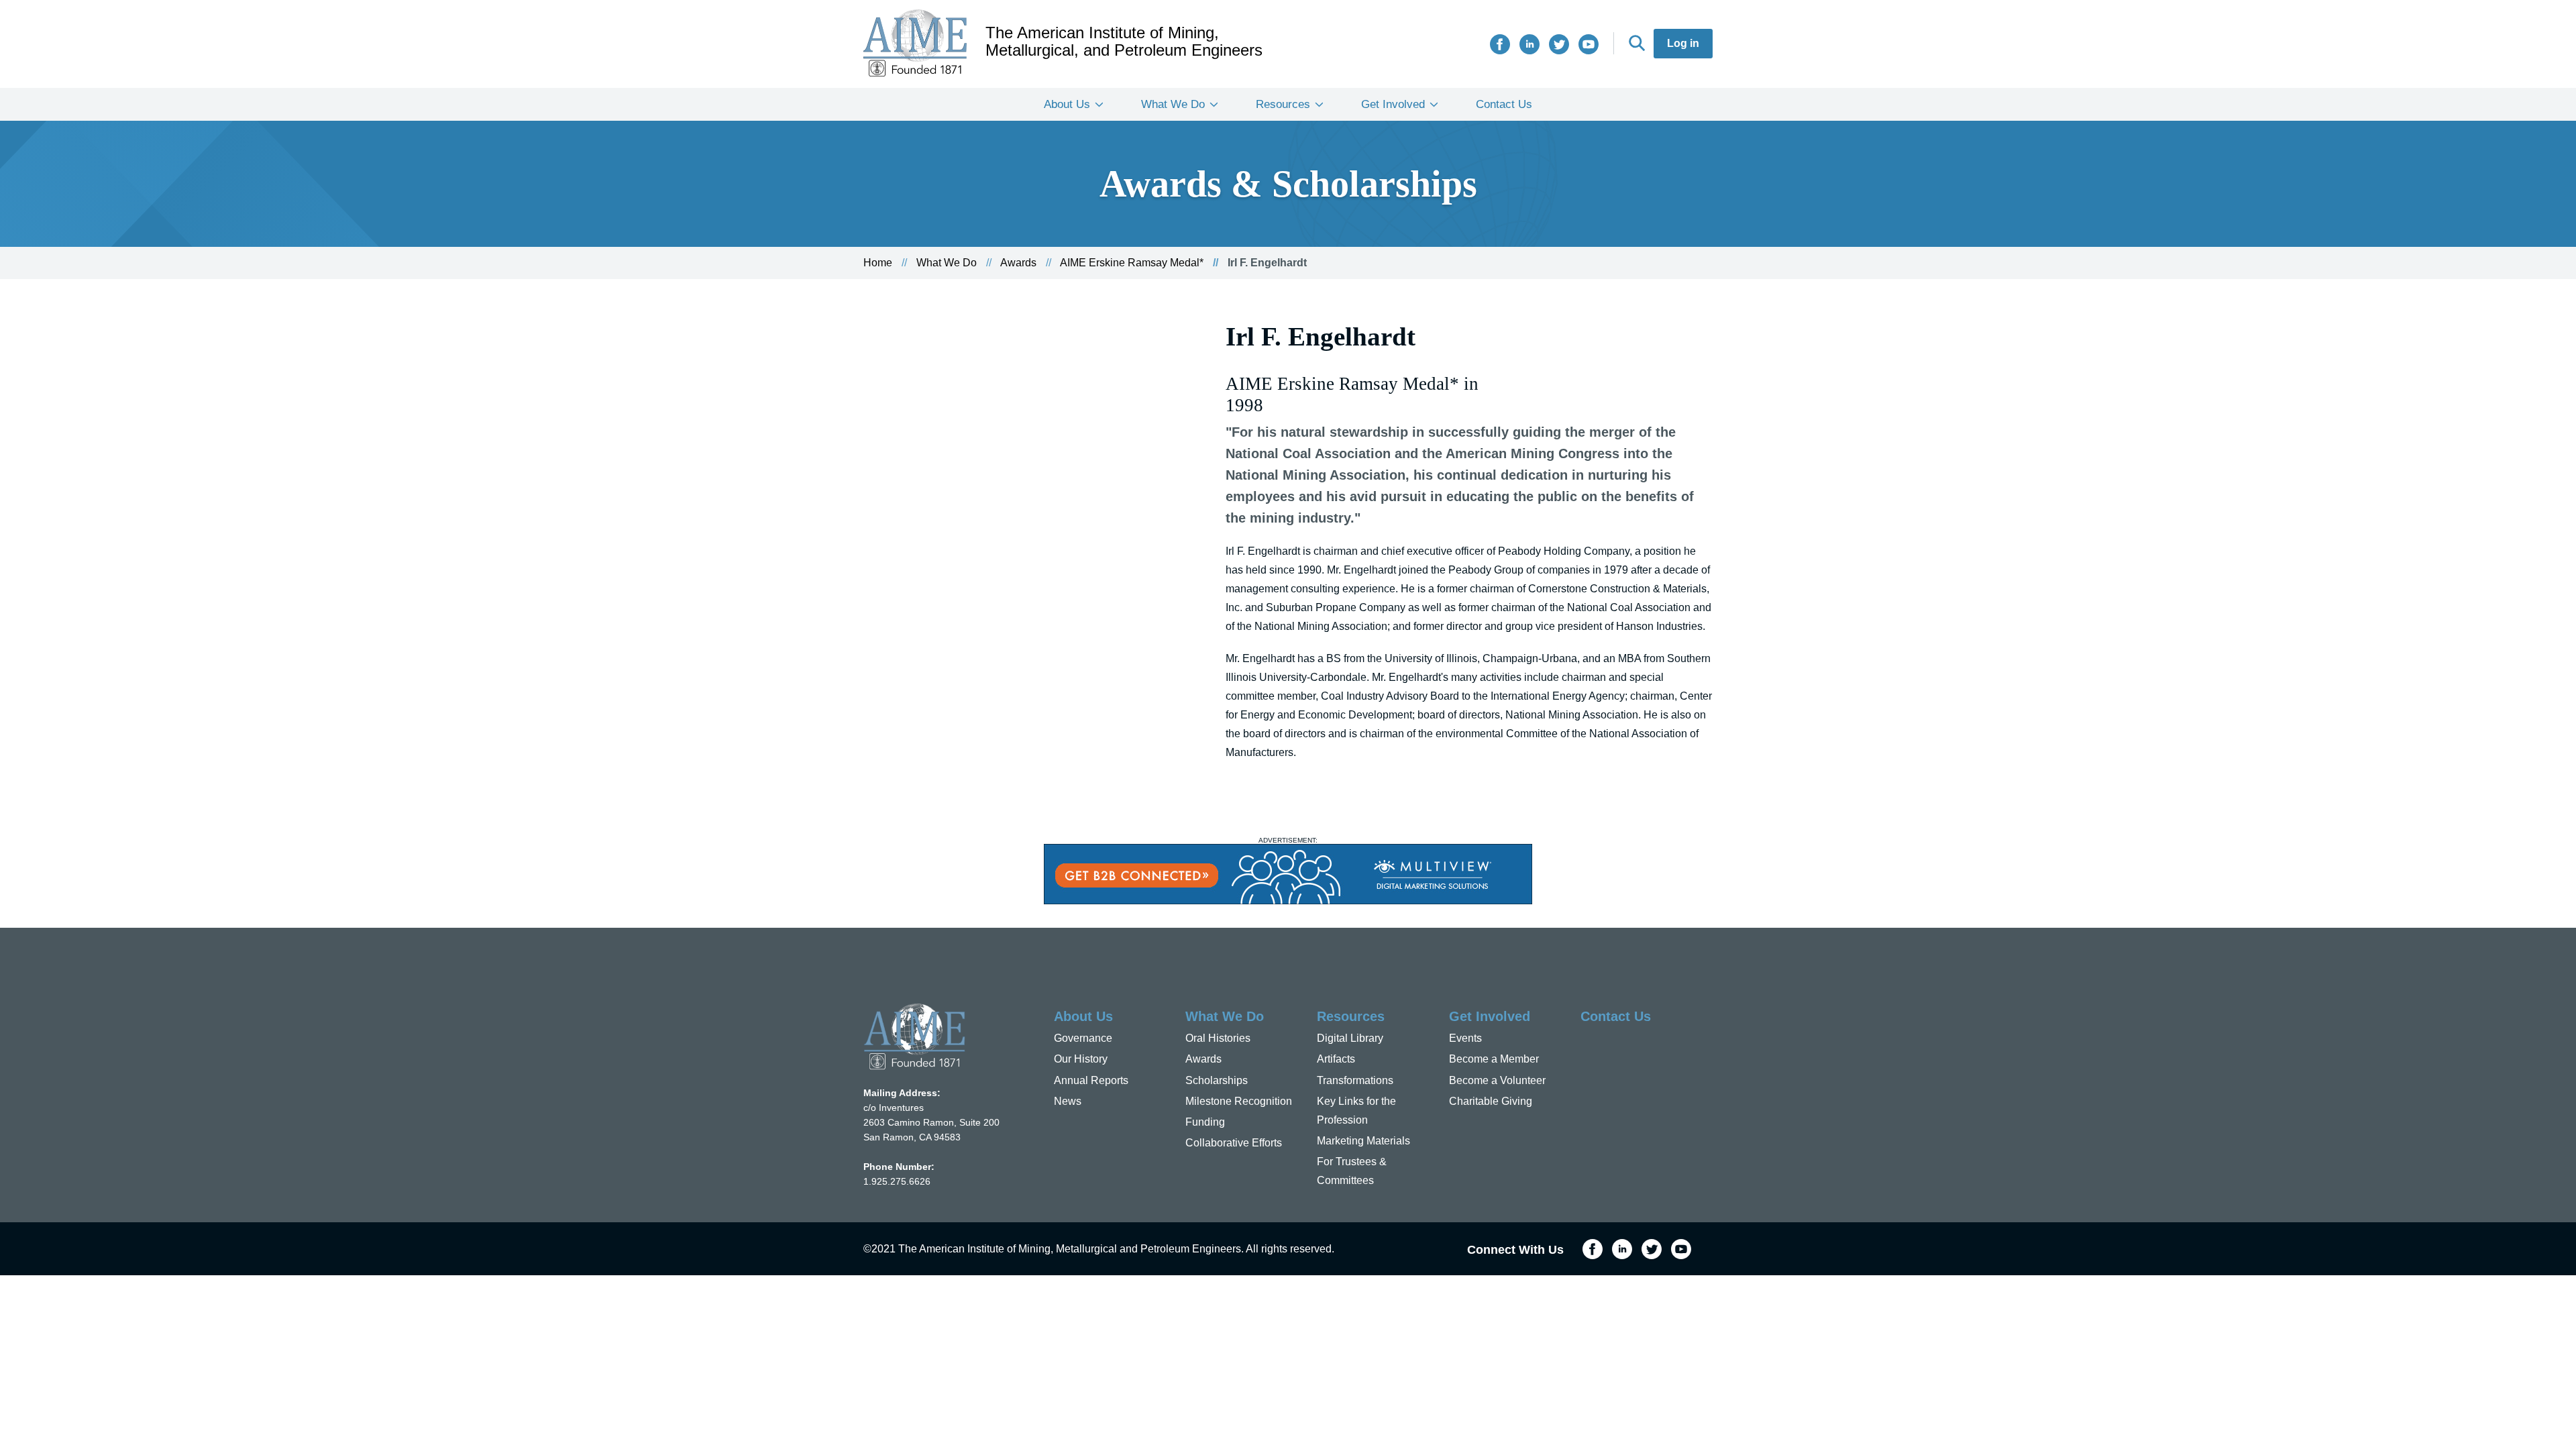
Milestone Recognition (1239, 1101)
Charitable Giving (1491, 1101)
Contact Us (1504, 104)
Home (878, 263)
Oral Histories (1218, 1038)
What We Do (1173, 104)
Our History (1081, 1059)
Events (1465, 1038)
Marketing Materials (1363, 1141)
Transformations (1355, 1080)
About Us (1067, 104)
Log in (1683, 43)
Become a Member (1494, 1059)
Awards (1018, 263)
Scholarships (1217, 1080)
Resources (1283, 104)
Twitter (1559, 44)
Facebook (1500, 44)
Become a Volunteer (1497, 1080)
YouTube (1589, 44)
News (1068, 1101)
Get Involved (1393, 104)
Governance (1083, 1038)
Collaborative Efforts (1234, 1143)
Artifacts (1336, 1059)
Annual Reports (1091, 1080)
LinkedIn (1529, 44)
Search (1637, 43)
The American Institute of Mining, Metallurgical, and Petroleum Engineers (1124, 42)
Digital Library (1350, 1038)
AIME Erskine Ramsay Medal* (1132, 263)
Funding (1205, 1122)
